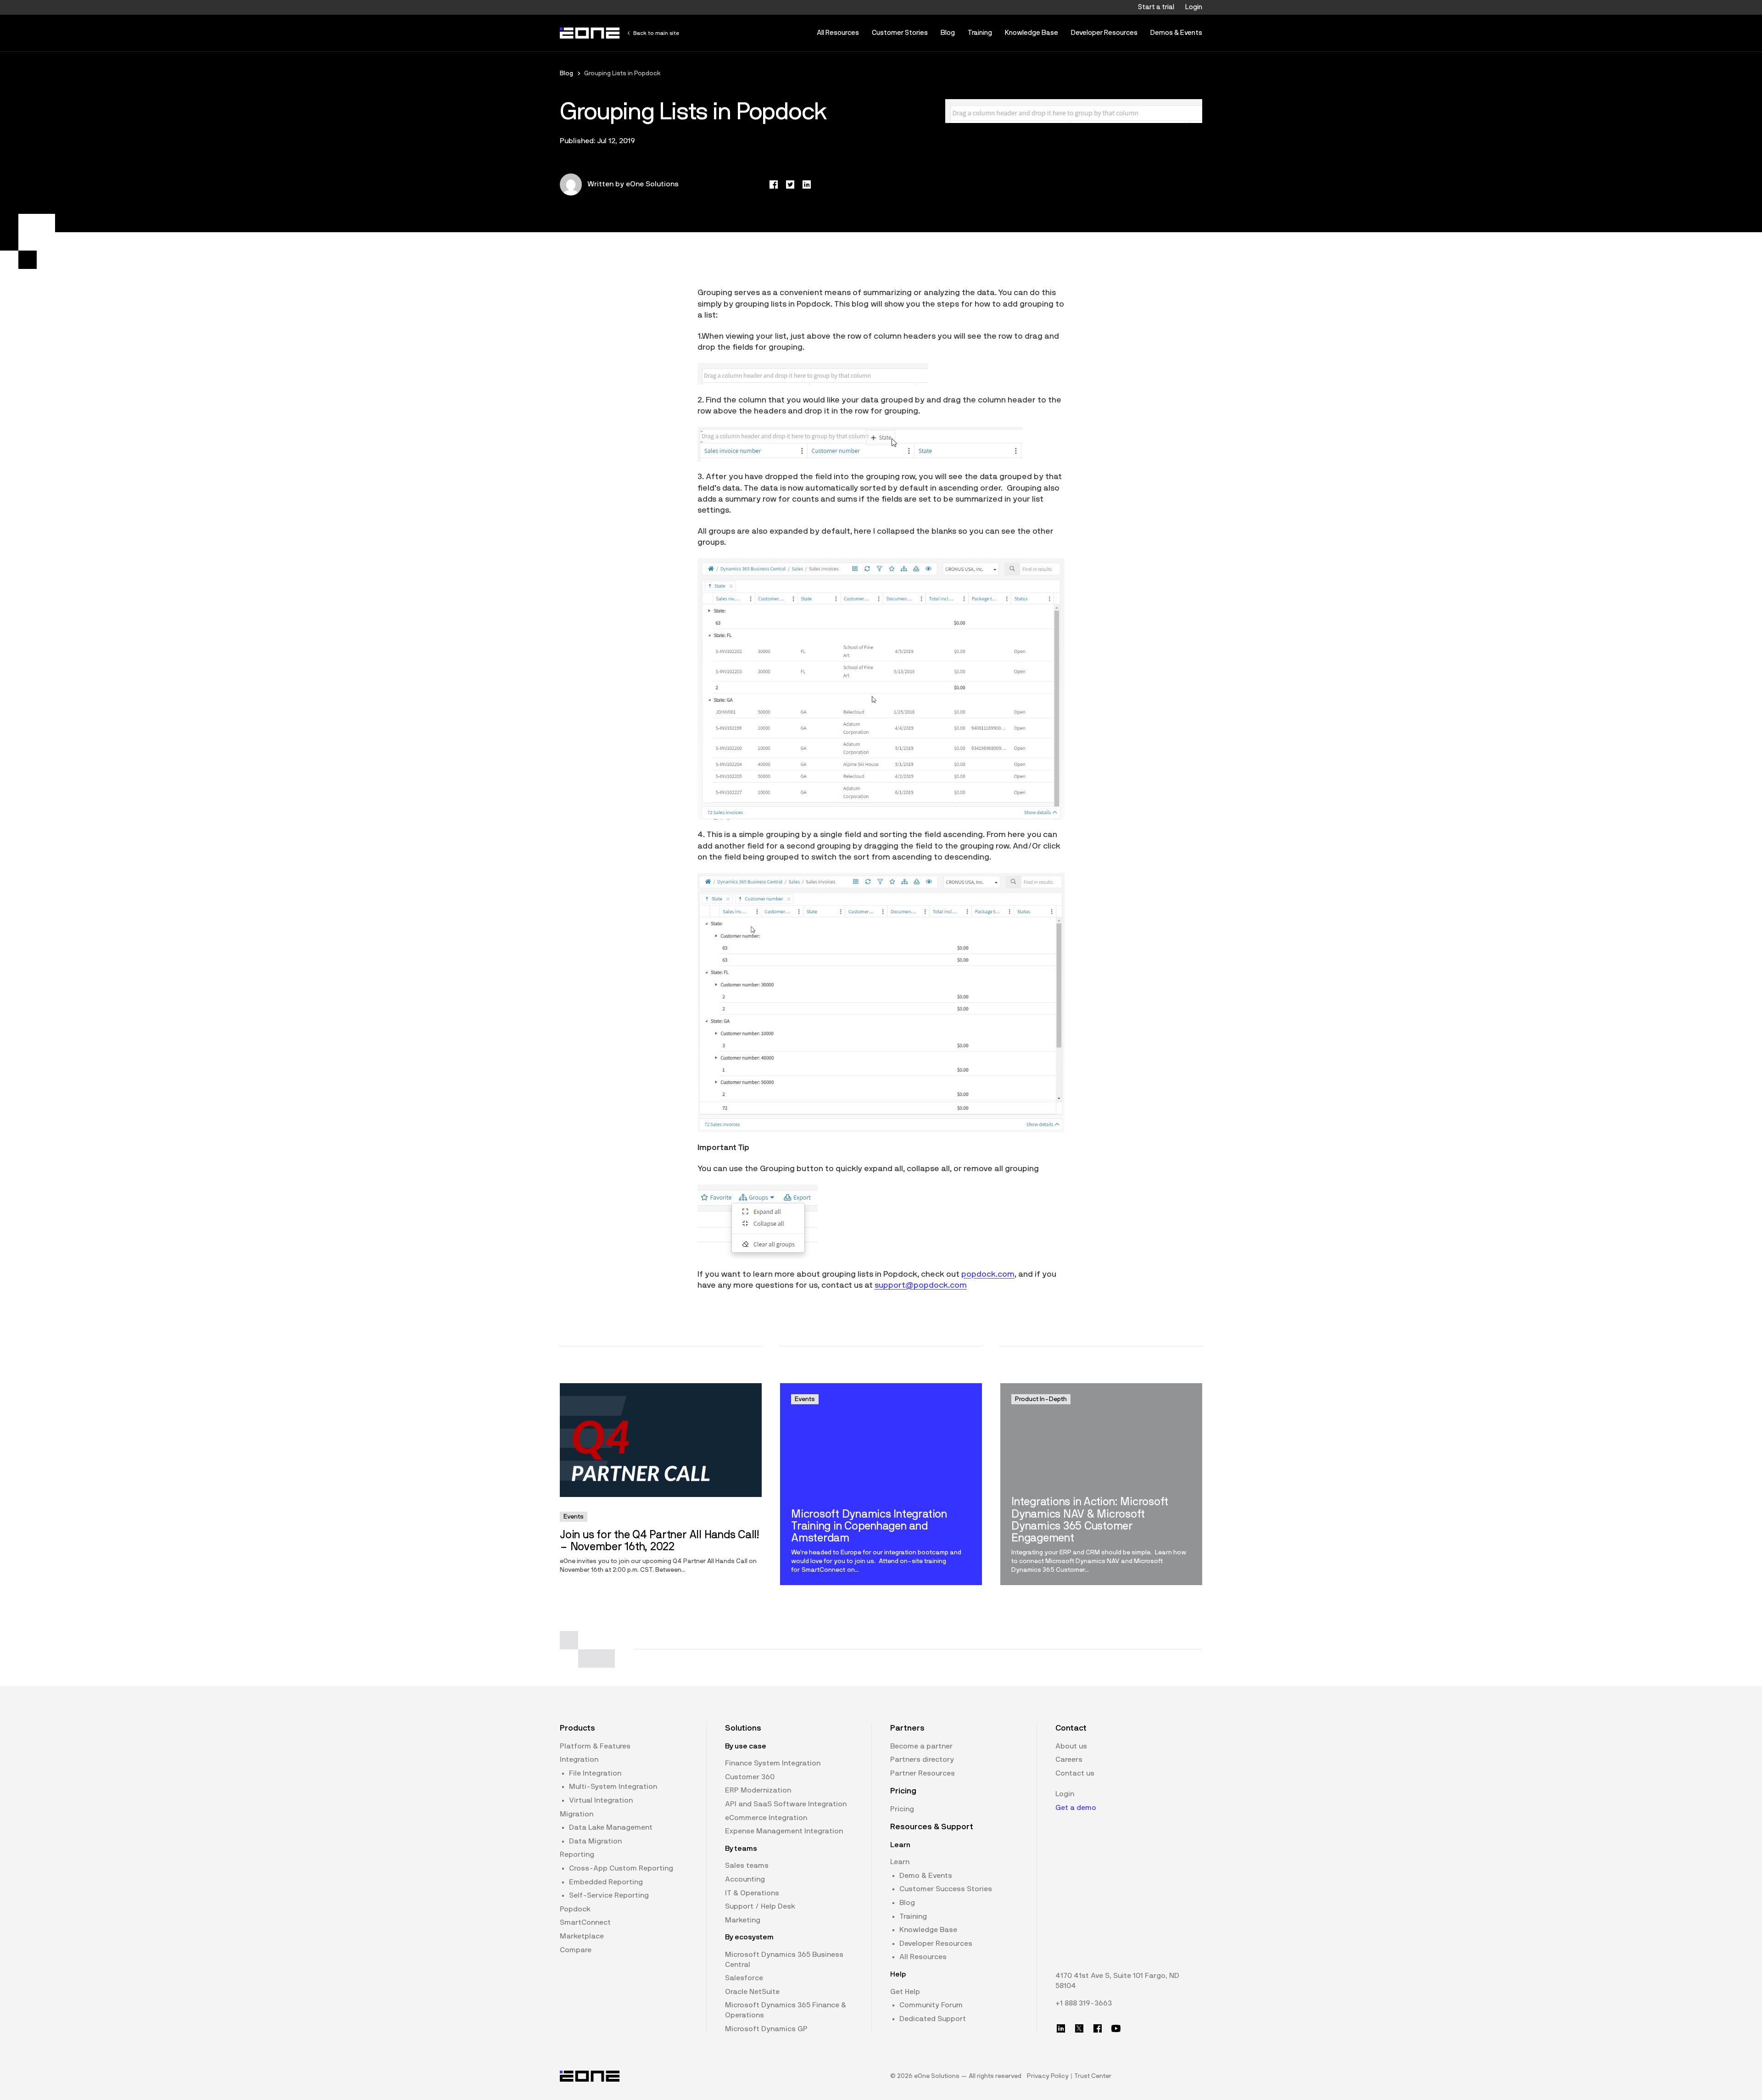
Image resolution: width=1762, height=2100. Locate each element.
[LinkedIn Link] (1061, 2028)
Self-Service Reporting (609, 1895)
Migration (577, 1814)
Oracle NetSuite (752, 1992)
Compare (576, 1950)
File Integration (595, 1773)
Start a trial (1156, 7)
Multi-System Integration (613, 1787)
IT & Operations (752, 1893)
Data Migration (595, 1841)
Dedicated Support (933, 2019)
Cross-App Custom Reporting (621, 1868)
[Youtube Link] (1116, 2028)
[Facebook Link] (1098, 2028)
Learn (900, 1862)
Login (1194, 7)
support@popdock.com (921, 1285)
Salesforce (744, 1978)
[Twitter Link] (1079, 2028)
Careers (1069, 1759)
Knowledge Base (1032, 33)
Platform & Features (595, 1746)
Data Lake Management (611, 1827)
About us (1071, 1746)
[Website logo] (590, 33)
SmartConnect (585, 1922)
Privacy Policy (1048, 2076)
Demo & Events (926, 1876)
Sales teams (747, 1865)
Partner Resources (923, 1773)
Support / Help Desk (760, 1906)
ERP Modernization (758, 1790)
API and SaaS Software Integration (786, 1804)
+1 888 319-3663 (1084, 2003)
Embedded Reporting (606, 1882)
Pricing (902, 1809)
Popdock (575, 1909)
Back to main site (656, 33)
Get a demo (1076, 1808)
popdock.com (988, 1274)
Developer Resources (1104, 33)
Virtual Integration (601, 1800)
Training (980, 33)
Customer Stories (900, 33)
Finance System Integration (773, 1763)
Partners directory (922, 1759)
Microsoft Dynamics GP (766, 2029)
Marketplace (582, 1936)
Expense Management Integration (784, 1831)
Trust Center (1093, 2076)
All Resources (838, 33)
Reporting (577, 1854)
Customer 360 (750, 1777)
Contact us (1075, 1773)
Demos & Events (1176, 33)
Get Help (905, 1992)
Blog (948, 33)
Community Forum (931, 2005)
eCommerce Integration (766, 1818)
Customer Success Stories (946, 1889)
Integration (579, 1759)
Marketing (743, 1920)
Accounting (745, 1879)
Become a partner (921, 1746)
